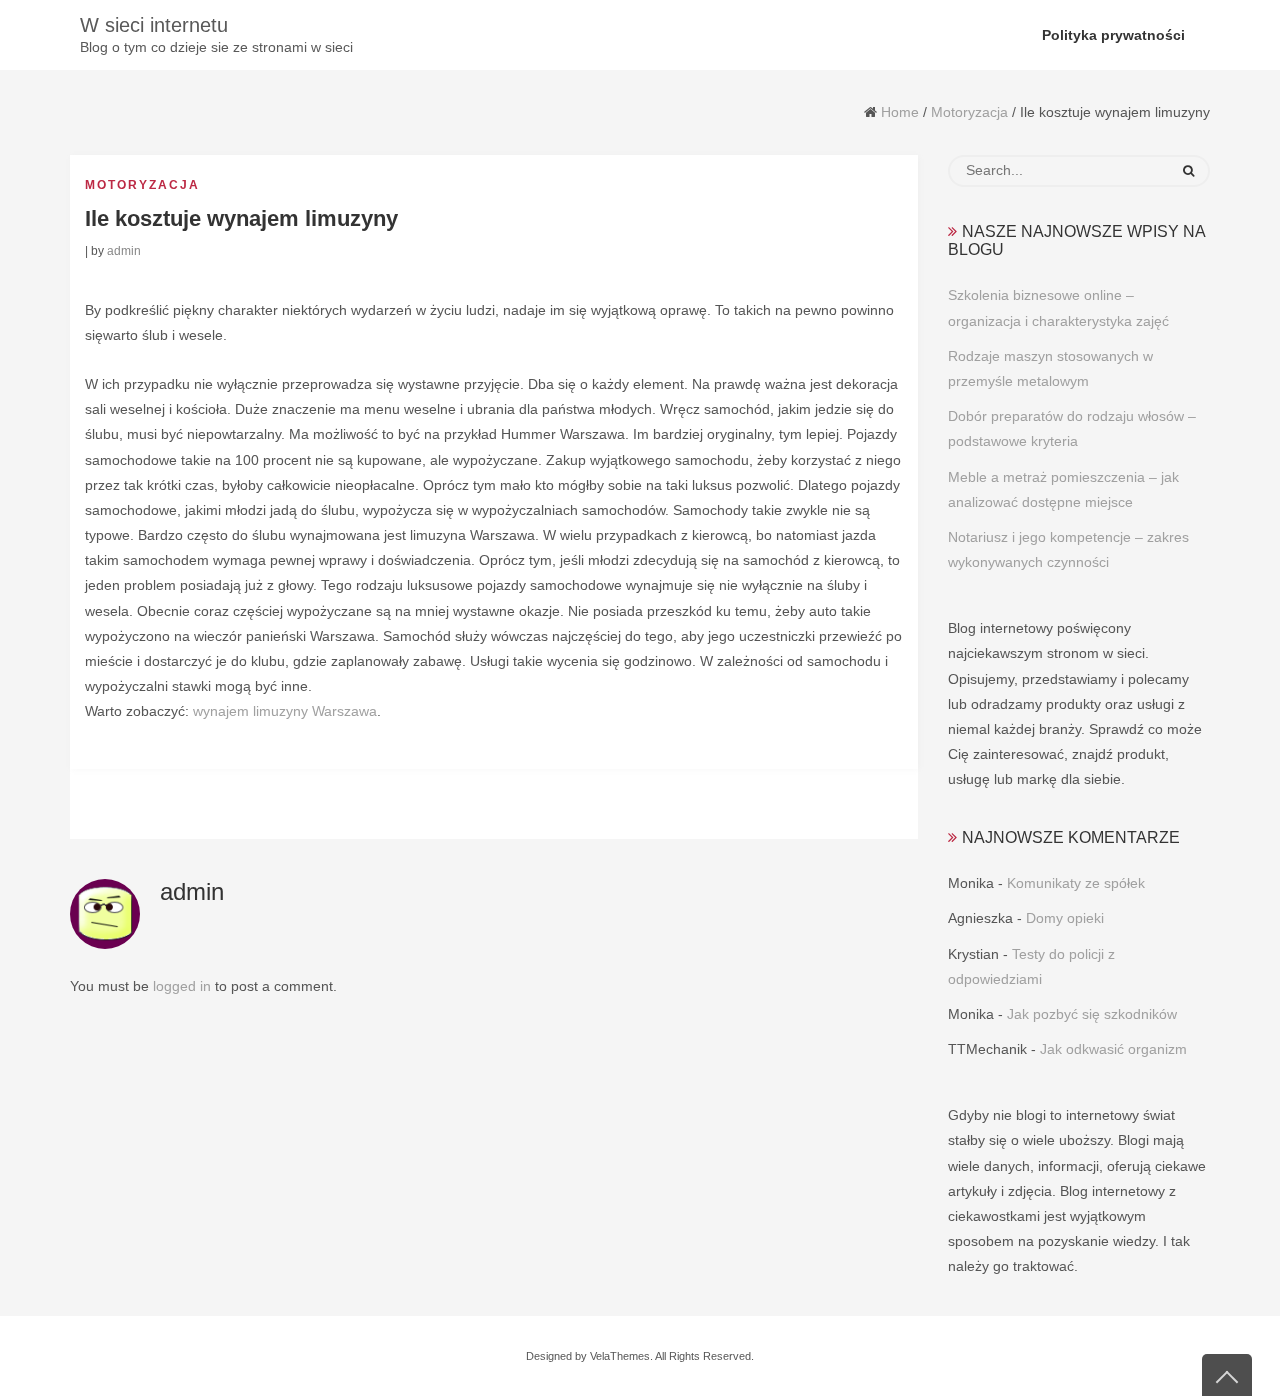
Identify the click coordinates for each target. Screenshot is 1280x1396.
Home (900, 112)
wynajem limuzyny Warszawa (285, 711)
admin (124, 251)
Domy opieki (1065, 918)
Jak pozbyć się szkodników (1092, 1014)
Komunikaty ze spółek (1076, 883)
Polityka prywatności (1113, 35)
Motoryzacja (969, 112)
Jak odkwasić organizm (1113, 1049)
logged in (182, 986)
